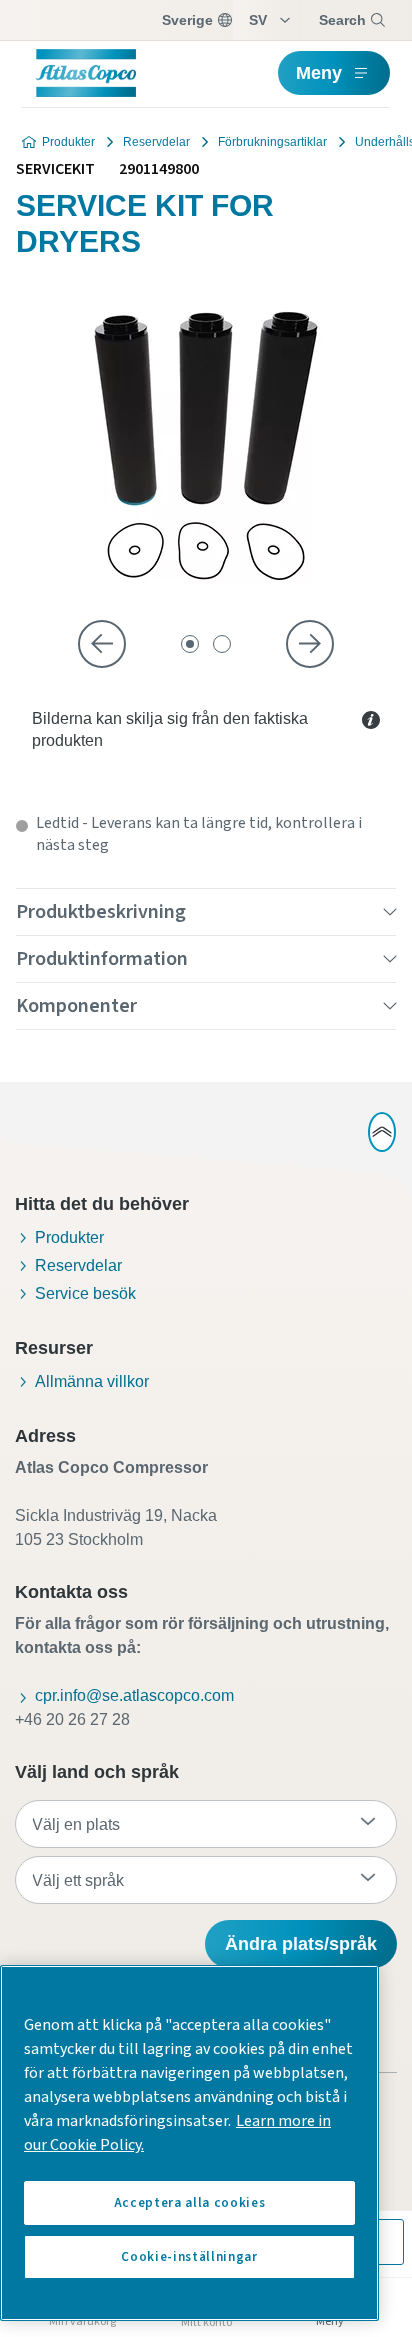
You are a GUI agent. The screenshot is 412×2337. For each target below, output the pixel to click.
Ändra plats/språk (301, 1944)
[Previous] (102, 644)
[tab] (190, 644)
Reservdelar (156, 142)
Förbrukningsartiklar (272, 142)
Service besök (85, 1293)
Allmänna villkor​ (92, 1381)
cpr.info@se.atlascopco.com (134, 1695)
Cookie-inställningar (189, 2257)
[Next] (310, 644)
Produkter (68, 142)
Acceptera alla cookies (189, 2203)
